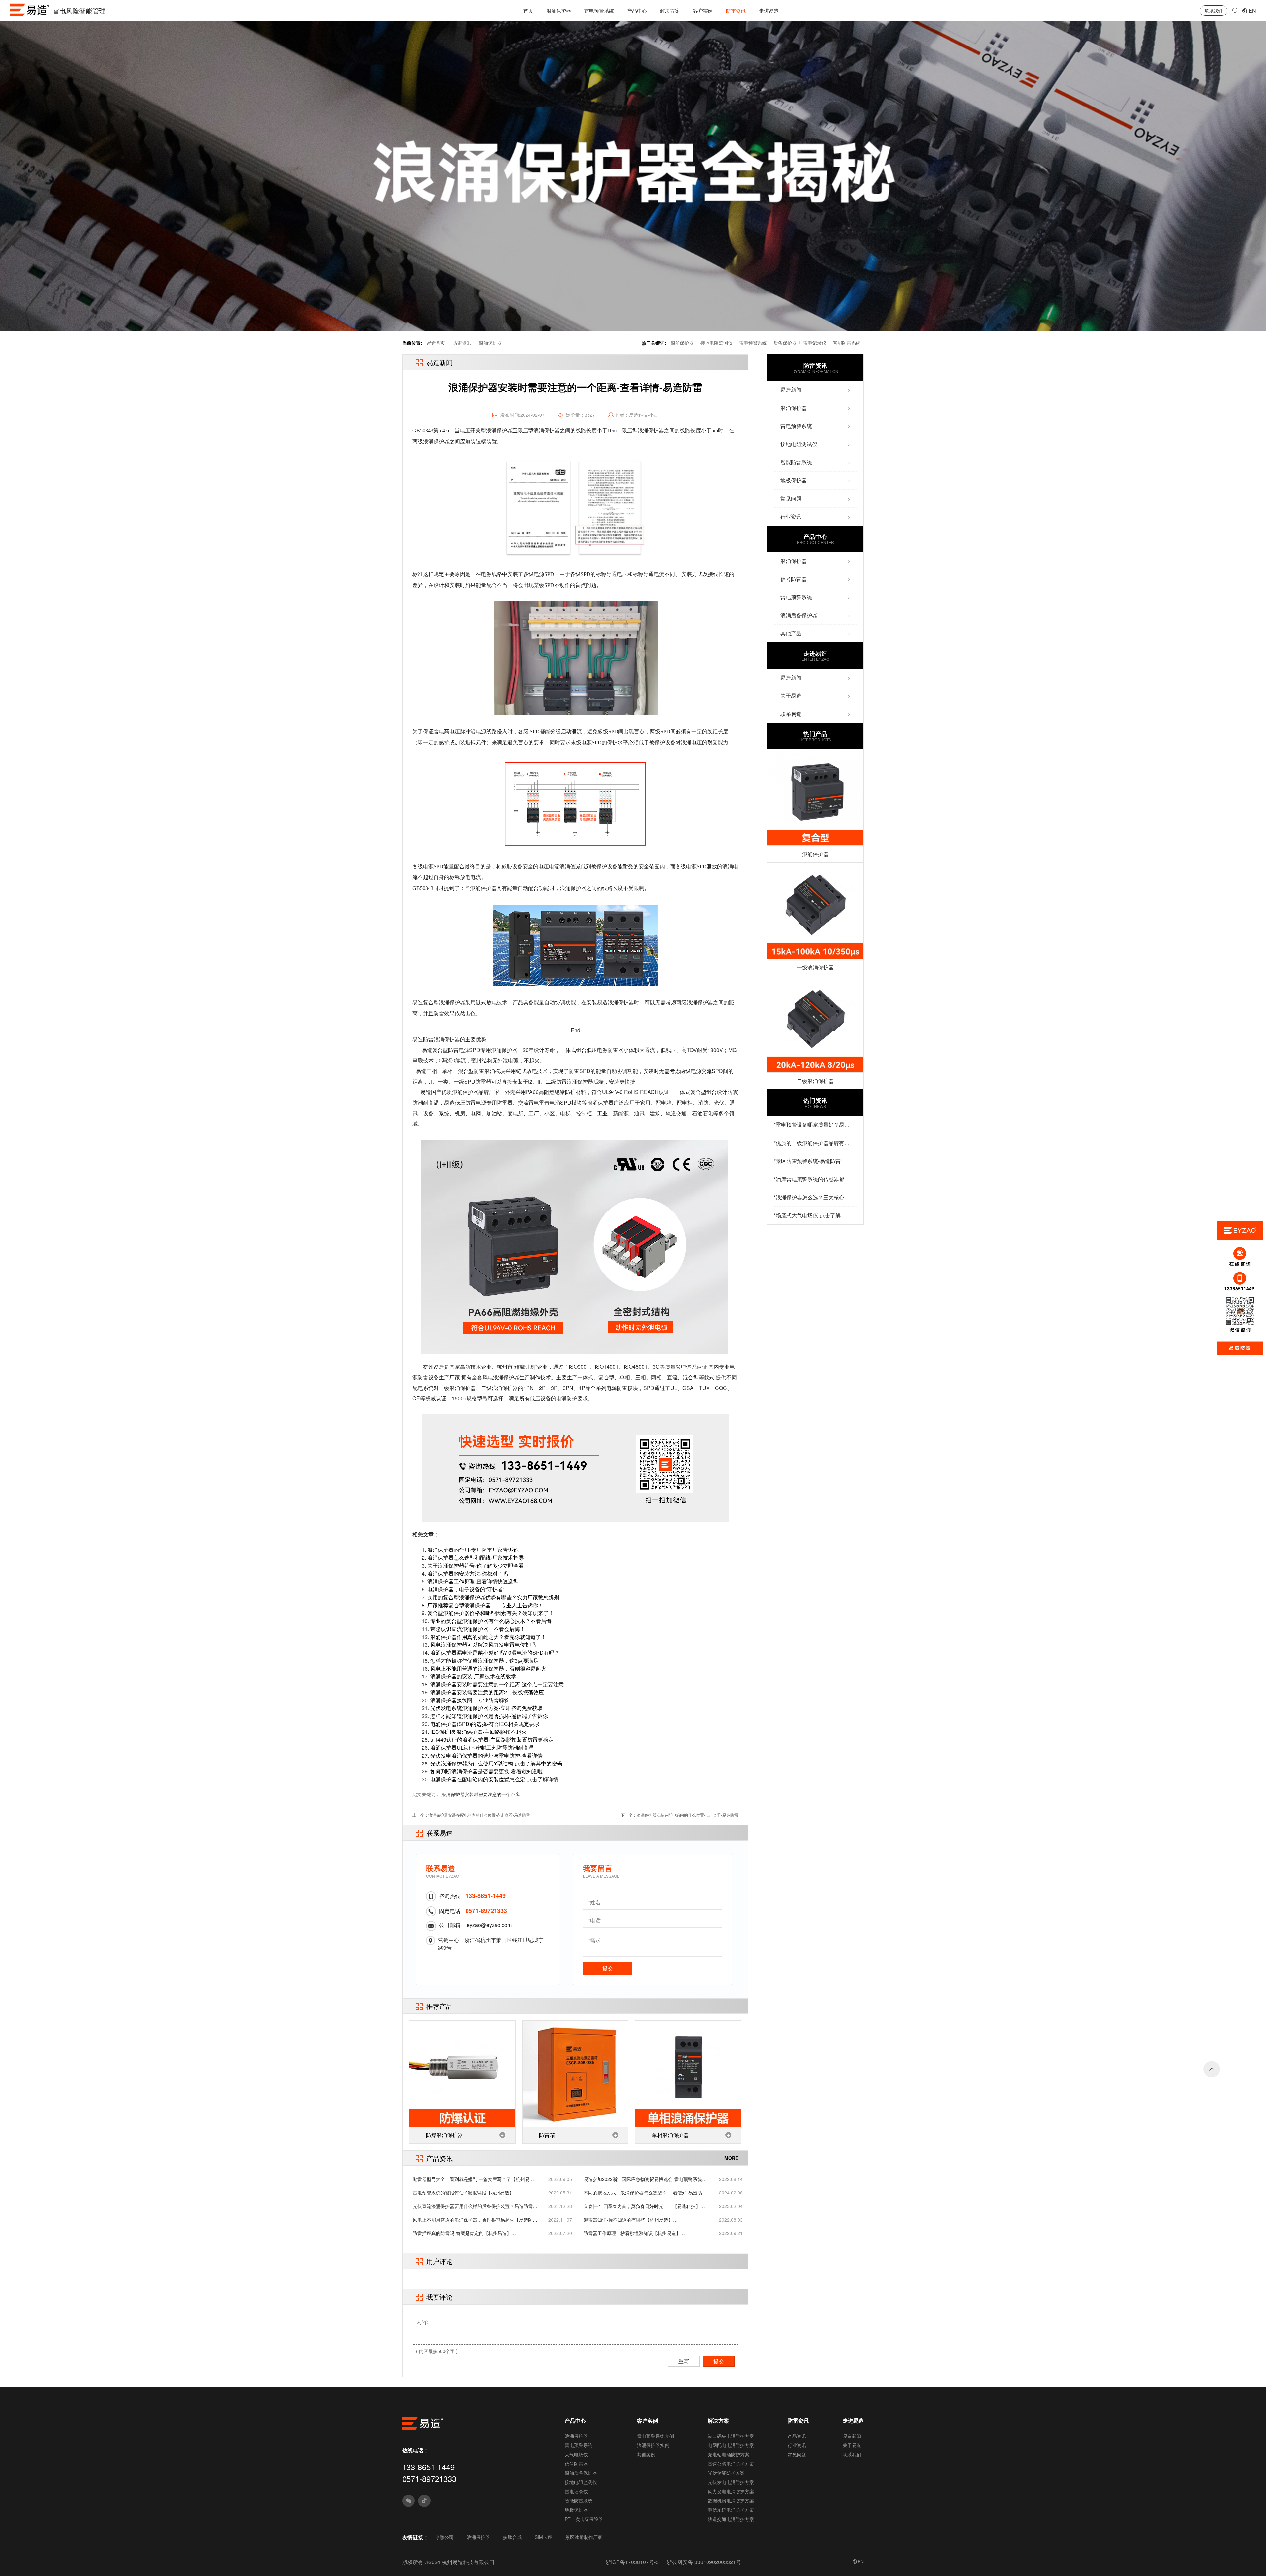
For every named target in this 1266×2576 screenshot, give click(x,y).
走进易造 (769, 10)
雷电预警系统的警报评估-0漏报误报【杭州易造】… (466, 2193)
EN (1252, 10)
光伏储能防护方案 (726, 2473)
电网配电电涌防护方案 (731, 2445)
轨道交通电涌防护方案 (731, 2519)
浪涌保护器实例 (653, 2445)
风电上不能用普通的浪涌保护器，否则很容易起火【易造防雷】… (473, 2220)
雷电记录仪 (815, 343)
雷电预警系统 (599, 10)
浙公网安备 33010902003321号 (704, 2562)
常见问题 (797, 2454)
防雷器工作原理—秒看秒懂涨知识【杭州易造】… (634, 2233)
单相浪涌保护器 (670, 2135)
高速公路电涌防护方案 (731, 2464)
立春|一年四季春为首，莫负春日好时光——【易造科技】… (644, 2206)
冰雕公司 (444, 2537)
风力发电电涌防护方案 (731, 2491)
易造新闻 (852, 2436)
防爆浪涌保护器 (444, 2135)
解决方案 (670, 10)
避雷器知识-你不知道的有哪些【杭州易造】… (631, 2220)
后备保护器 (785, 343)
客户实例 (703, 10)
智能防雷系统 (847, 343)
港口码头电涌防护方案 (731, 2436)
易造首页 (436, 343)
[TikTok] (424, 2501)
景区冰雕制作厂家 (584, 2537)
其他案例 (646, 2454)
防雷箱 (547, 2135)
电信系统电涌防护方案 (731, 2510)
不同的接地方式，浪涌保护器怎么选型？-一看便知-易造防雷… (643, 2193)
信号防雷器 (576, 2464)
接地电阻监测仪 (716, 343)
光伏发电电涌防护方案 (731, 2482)
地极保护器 (576, 2510)
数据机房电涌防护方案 (731, 2500)
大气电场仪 (576, 2454)
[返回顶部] (1212, 2069)
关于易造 (852, 2445)
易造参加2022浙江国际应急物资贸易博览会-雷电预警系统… (645, 2179)
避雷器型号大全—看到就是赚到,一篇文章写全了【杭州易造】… (471, 2179)
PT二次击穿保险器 (584, 2519)
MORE (731, 2158)
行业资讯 (797, 2445)
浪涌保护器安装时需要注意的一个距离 (481, 1794)
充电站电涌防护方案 (729, 2454)
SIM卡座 (543, 2537)
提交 (608, 1968)
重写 (684, 2361)
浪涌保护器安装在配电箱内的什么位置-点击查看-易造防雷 (479, 1815)
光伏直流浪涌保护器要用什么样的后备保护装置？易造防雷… (475, 2206)
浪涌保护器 (559, 10)
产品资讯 (797, 2436)
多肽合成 (512, 2537)
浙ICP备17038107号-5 (632, 2562)
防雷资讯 (736, 10)
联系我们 (1214, 10)
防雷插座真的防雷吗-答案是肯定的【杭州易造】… (464, 2233)
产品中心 (637, 10)
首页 (528, 10)
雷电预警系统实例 (655, 2436)
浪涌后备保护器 (581, 2473)
